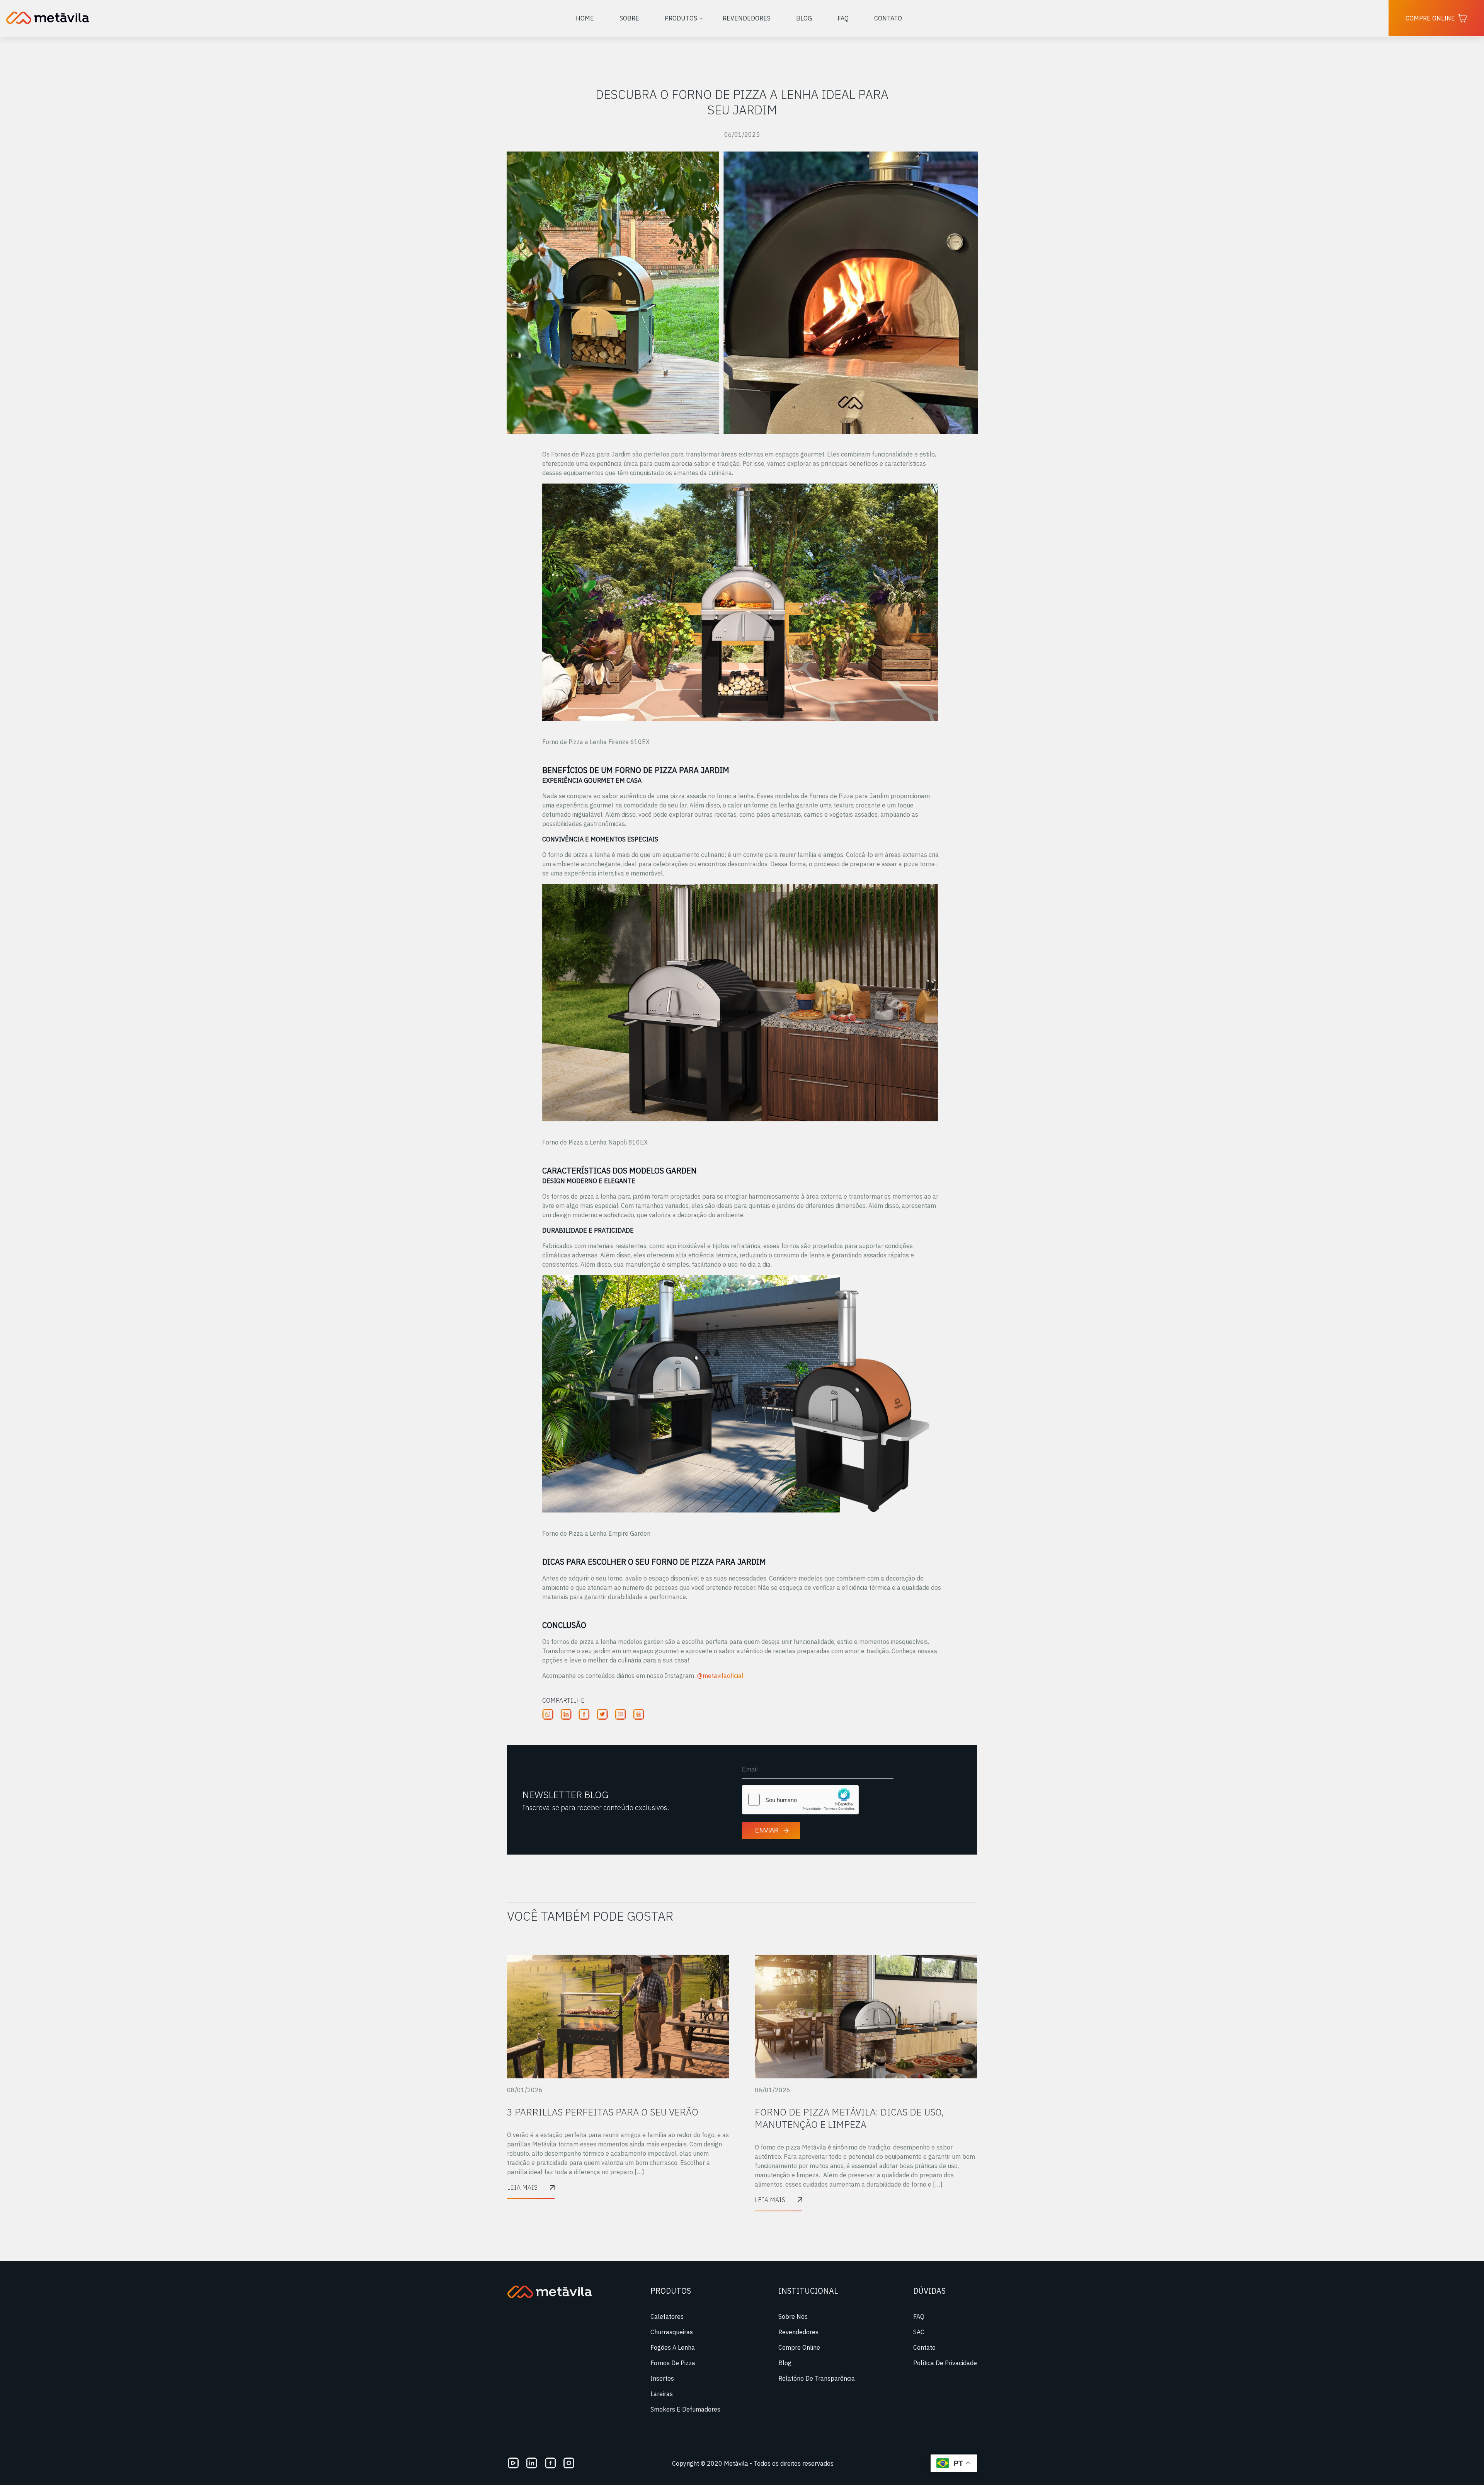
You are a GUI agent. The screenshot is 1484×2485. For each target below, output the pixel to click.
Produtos (681, 18)
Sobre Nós (793, 2316)
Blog (804, 18)
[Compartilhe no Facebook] (587, 1728)
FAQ (843, 18)
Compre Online (1430, 18)
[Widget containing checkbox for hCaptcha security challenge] (800, 1800)
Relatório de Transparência (817, 2378)
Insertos (662, 2378)
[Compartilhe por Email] (624, 1728)
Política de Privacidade (945, 2363)
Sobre (629, 18)
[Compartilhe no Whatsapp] (551, 1728)
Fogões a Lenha (673, 2347)
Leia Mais (522, 2187)
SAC (919, 2332)
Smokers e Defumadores (685, 2409)
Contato (888, 18)
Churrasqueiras (672, 2332)
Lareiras (662, 2394)
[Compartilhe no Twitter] (605, 1728)
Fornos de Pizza (673, 2363)
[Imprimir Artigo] (642, 1728)
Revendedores (747, 18)
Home (585, 18)
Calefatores (667, 2316)
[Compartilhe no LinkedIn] (569, 1728)
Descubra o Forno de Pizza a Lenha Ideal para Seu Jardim (742, 102)
